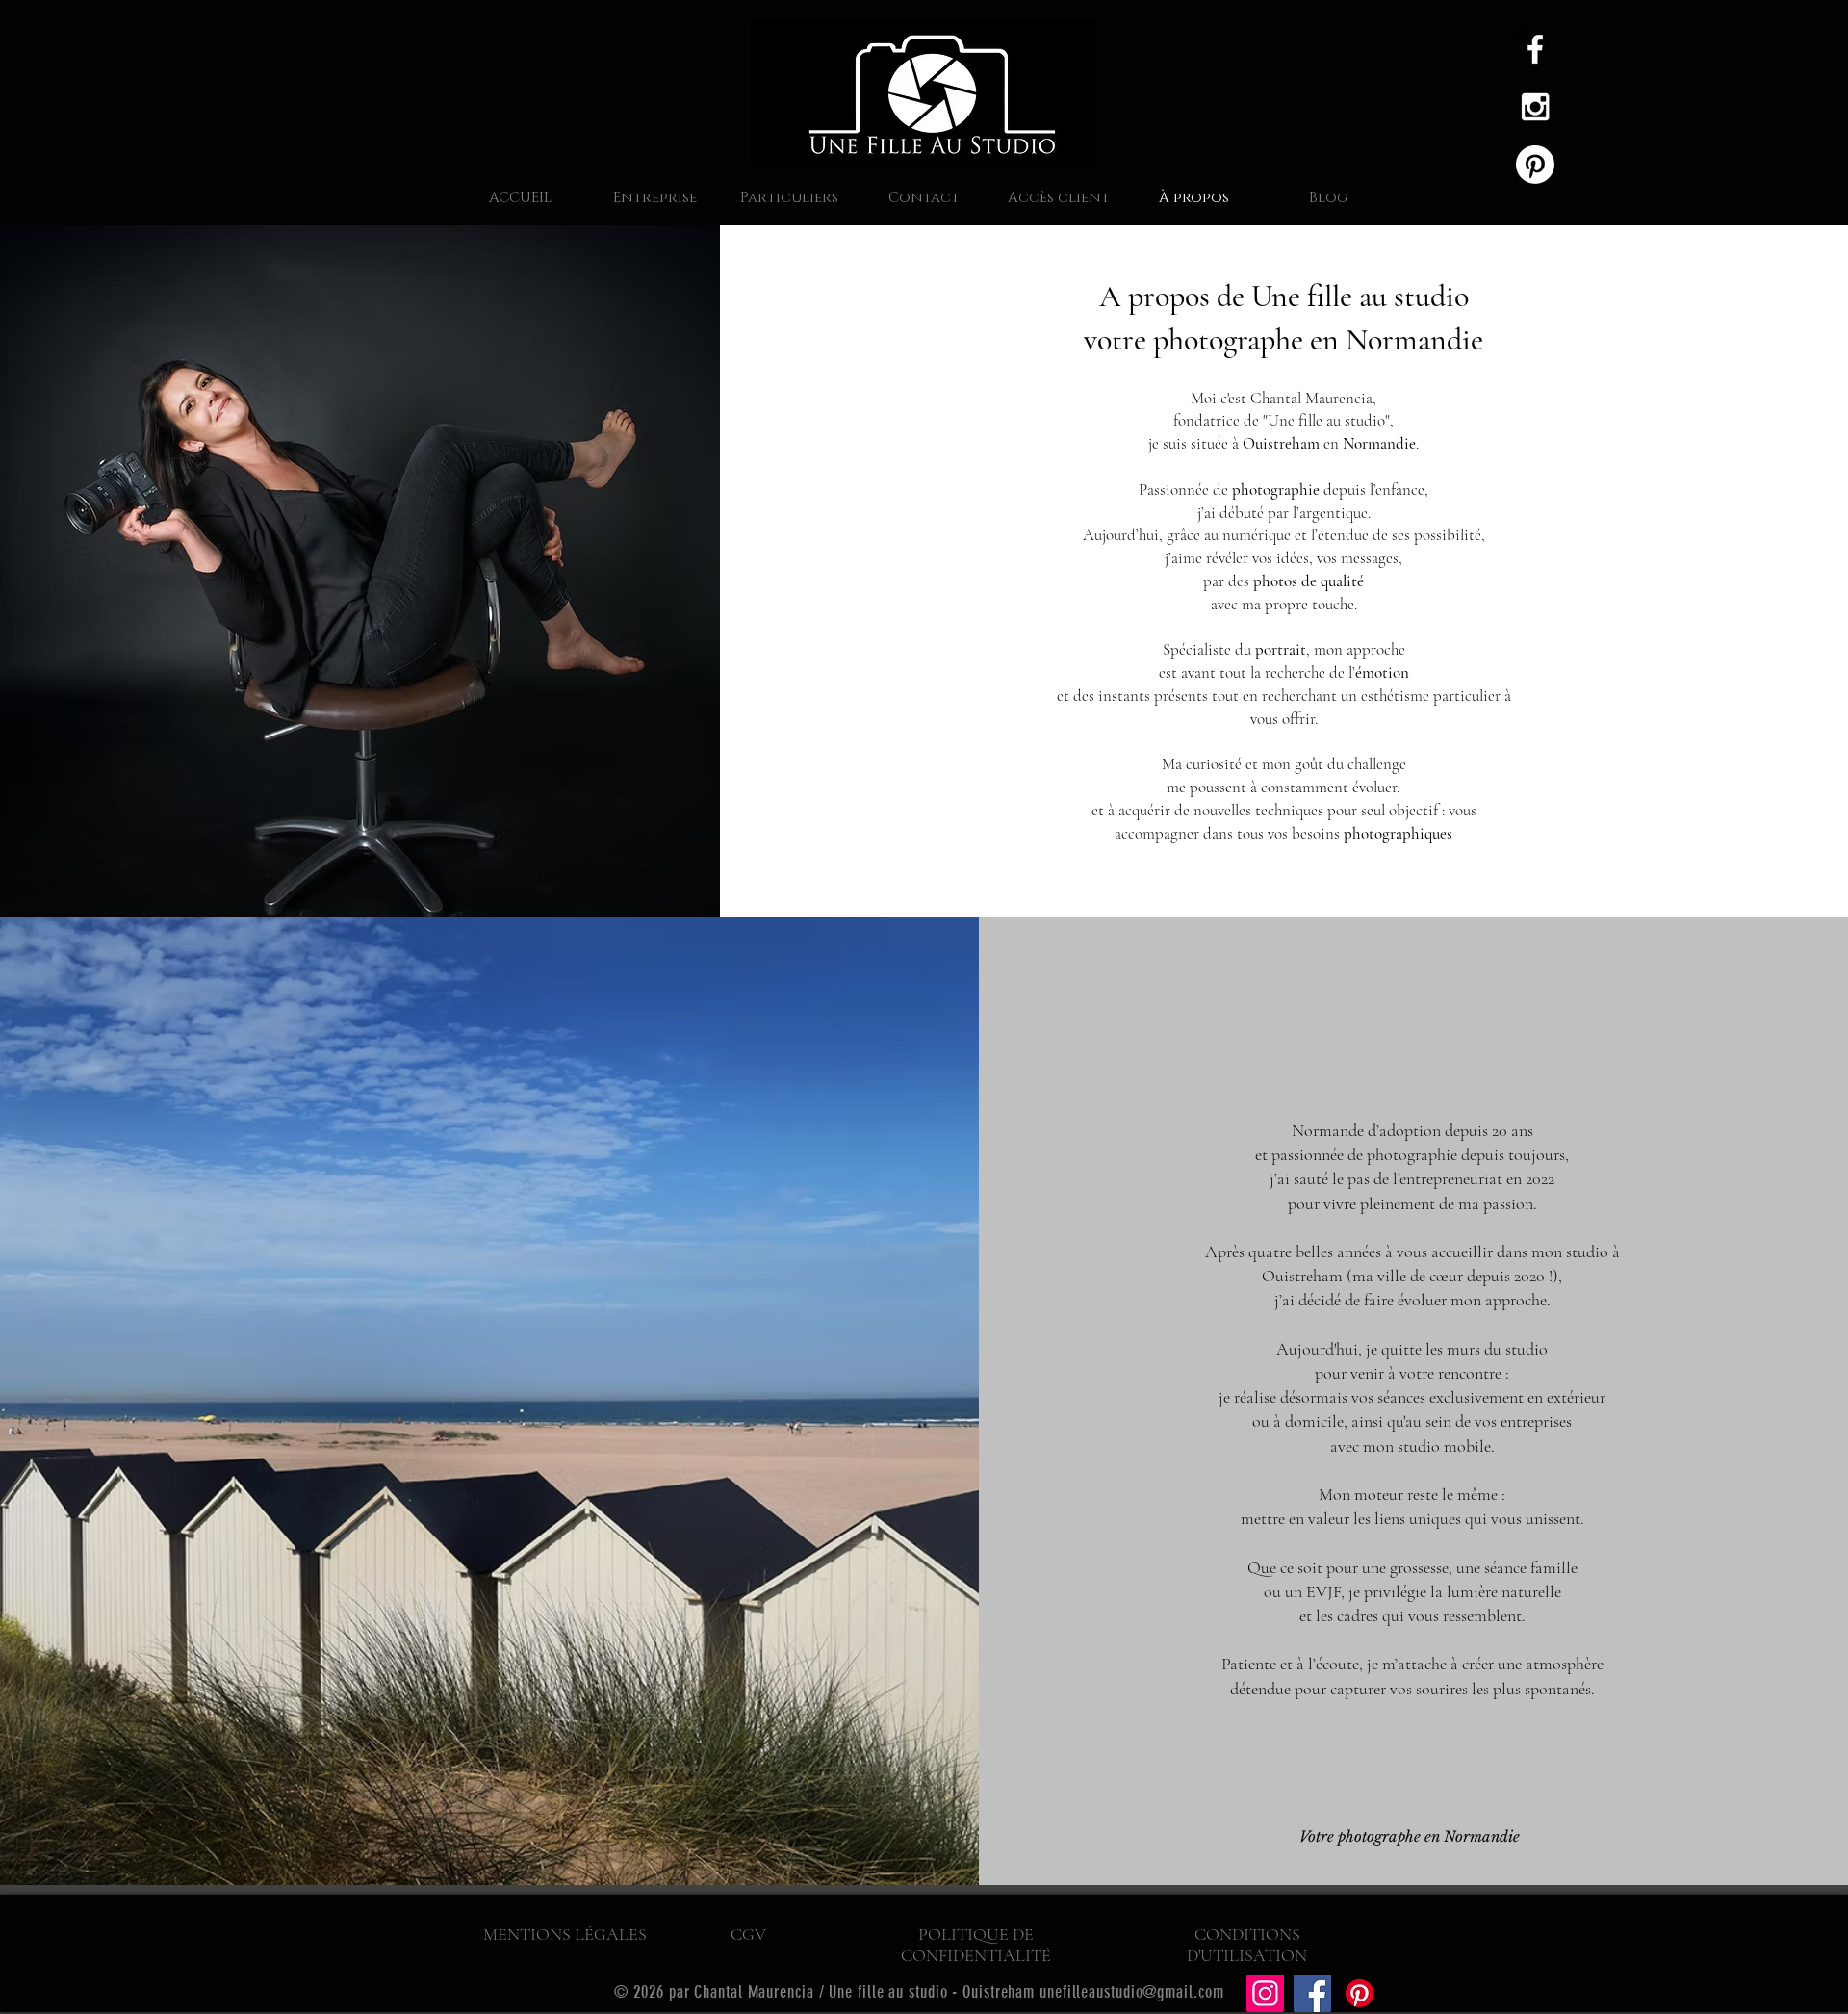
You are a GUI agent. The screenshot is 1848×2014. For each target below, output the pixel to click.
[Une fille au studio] (1535, 107)
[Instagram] (1265, 1993)
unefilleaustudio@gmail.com (1131, 1992)
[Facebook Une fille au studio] (1535, 49)
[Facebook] (1312, 1993)
